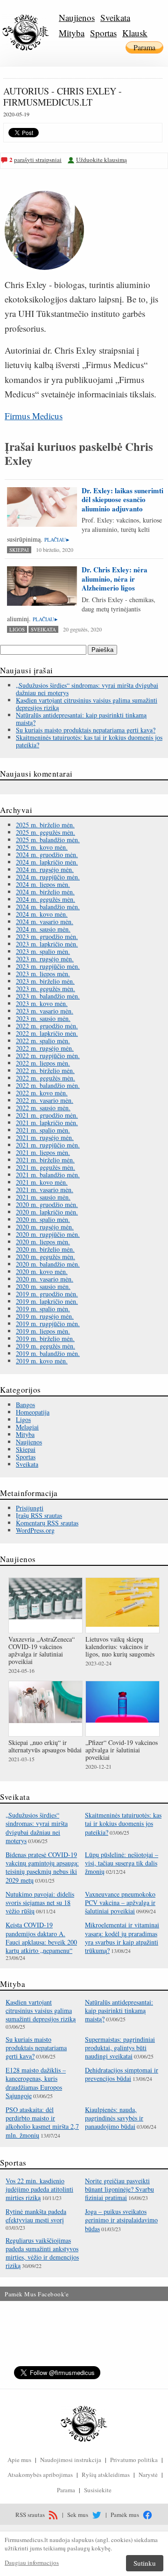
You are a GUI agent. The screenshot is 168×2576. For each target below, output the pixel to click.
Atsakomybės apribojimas (40, 2475)
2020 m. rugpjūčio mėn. (48, 1234)
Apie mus (19, 2460)
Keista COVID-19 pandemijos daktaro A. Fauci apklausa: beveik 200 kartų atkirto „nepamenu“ (41, 1938)
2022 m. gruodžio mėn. (47, 1026)
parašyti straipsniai (38, 160)
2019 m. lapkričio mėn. (47, 1301)
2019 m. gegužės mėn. (45, 1346)
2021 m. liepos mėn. (43, 1152)
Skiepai (19, 550)
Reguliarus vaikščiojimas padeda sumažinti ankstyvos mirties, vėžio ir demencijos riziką (42, 2253)
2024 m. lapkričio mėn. (47, 862)
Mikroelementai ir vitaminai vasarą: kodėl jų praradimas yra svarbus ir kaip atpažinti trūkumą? (122, 1938)
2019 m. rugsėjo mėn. (45, 1316)
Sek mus (78, 2515)
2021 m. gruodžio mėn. (47, 1115)
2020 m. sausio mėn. (43, 1286)
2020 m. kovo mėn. (42, 1271)
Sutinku (145, 2563)
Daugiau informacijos (32, 2563)
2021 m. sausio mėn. (43, 1197)
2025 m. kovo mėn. (42, 847)
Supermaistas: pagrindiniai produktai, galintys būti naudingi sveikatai (120, 2048)
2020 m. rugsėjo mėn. (45, 1227)
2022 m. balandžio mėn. (48, 1085)
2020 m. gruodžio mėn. (47, 1204)
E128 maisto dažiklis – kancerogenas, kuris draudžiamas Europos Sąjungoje (36, 2083)
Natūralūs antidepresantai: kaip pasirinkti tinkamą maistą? (81, 719)
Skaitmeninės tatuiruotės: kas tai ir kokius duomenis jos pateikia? (89, 741)
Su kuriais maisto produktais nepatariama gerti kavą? (86, 730)
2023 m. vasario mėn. (45, 1011)
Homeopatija (33, 1412)
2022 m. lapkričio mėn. (47, 1033)
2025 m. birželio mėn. (45, 825)
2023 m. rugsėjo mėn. (45, 959)
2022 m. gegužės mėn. (45, 1078)
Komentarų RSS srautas (47, 1523)
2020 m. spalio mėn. (43, 1219)
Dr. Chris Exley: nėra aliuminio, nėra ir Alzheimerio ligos (115, 579)
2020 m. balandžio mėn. (48, 1264)
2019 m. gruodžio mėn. (47, 1294)
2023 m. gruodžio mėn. (47, 936)
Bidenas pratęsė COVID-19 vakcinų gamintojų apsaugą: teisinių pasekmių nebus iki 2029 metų (42, 1867)
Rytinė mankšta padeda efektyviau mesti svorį (36, 2216)
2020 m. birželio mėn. (45, 1249)
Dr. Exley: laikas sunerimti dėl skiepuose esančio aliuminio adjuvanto (122, 500)
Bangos (25, 1405)
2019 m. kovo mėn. (42, 1361)
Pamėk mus (126, 2515)
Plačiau (55, 540)
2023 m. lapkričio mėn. (47, 944)
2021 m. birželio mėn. (45, 1160)
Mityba (72, 33)
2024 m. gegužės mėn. (45, 899)
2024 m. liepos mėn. (43, 884)
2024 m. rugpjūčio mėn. (48, 877)
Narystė (148, 2475)
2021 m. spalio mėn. (43, 1130)
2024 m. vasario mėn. (45, 922)
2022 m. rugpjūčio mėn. (48, 1056)
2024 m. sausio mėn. (43, 929)
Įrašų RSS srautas (39, 1515)
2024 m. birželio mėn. (45, 892)
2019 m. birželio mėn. (45, 1338)
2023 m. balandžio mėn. (48, 996)
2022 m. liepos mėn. (43, 1063)
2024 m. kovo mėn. (42, 914)
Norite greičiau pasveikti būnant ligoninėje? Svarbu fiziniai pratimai (119, 2189)
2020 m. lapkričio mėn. (47, 1212)
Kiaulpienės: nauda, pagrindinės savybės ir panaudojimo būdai (114, 2118)
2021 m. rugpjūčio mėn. (48, 1145)
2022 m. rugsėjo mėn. (45, 1048)
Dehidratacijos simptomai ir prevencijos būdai (122, 2074)
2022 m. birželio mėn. (45, 1070)
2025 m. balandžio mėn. (48, 840)
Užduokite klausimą (101, 160)
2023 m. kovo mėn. (42, 1003)
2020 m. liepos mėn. (43, 1242)
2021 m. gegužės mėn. (45, 1167)
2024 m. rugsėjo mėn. (45, 869)
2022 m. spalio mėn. (43, 1041)
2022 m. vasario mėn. (45, 1100)
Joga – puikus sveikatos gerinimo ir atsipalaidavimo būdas (121, 2220)
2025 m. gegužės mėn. (45, 832)
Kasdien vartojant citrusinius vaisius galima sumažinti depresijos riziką (87, 704)
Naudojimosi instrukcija (71, 2460)
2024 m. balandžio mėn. (48, 907)
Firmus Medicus (34, 416)
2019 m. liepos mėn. (43, 1331)
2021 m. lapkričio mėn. (47, 1123)
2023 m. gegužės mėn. (45, 989)
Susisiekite (98, 2490)
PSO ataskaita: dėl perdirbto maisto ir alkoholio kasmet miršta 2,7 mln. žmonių (42, 2122)
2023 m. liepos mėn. (43, 974)
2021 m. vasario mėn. (45, 1190)
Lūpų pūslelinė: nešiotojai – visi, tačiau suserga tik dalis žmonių (122, 1863)
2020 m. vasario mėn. (45, 1279)
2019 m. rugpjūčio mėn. (48, 1324)
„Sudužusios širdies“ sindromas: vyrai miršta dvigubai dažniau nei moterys (87, 689)
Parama (144, 47)
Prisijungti (30, 1508)
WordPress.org (35, 1530)
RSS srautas (31, 2515)
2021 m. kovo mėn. (42, 1182)
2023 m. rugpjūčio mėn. (48, 966)
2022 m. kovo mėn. (42, 1093)
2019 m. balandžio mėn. (48, 1353)
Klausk (135, 33)
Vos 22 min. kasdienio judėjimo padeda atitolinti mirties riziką (39, 2189)
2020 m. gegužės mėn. (45, 1257)
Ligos (17, 629)
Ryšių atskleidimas (106, 2475)
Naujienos (77, 17)
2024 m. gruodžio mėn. (47, 855)
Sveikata (115, 17)
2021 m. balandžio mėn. (48, 1175)
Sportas (103, 33)
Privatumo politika (134, 2460)
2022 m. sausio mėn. (43, 1108)
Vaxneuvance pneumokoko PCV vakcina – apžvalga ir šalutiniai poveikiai (120, 1902)
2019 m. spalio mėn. (43, 1309)
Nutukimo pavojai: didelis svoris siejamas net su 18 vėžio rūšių (40, 1902)
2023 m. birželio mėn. (45, 981)
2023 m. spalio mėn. (43, 951)
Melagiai (27, 1427)
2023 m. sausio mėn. (43, 1018)
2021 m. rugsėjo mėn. (45, 1137)
